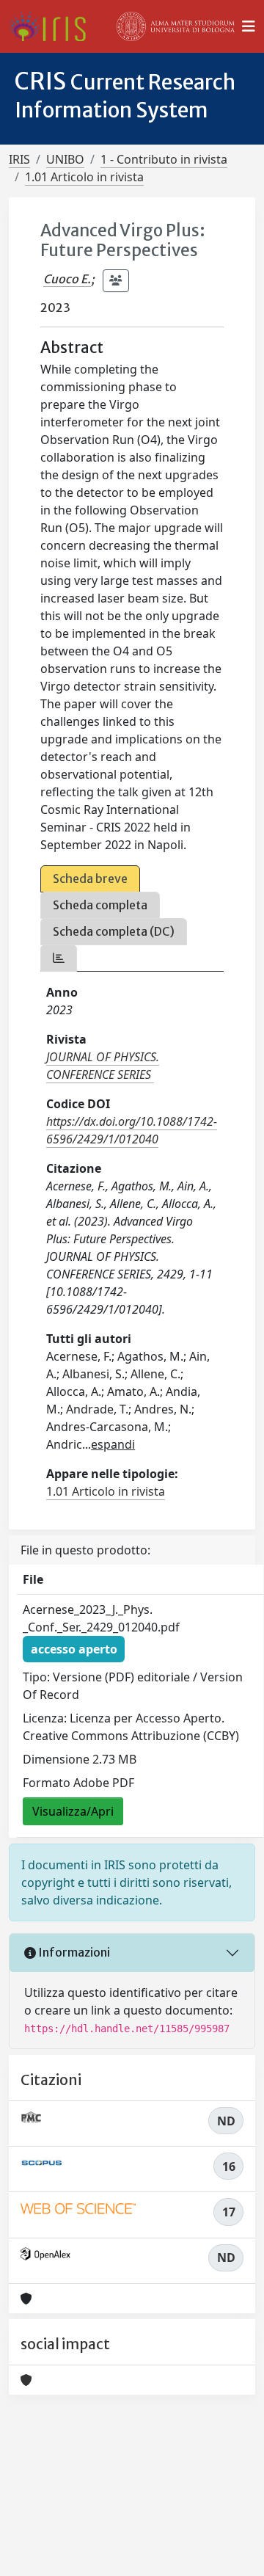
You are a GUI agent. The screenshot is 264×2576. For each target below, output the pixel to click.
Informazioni (73, 1952)
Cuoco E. (67, 279)
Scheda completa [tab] (100, 905)
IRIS (19, 159)
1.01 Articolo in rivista (84, 177)
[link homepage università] (176, 26)
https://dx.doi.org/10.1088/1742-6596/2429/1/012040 (132, 1130)
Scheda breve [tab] (90, 878)
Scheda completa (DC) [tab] (114, 931)
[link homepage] (53, 26)
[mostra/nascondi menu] (249, 26)
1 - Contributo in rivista (164, 159)
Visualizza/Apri (73, 1811)
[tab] (59, 958)
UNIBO (65, 159)
